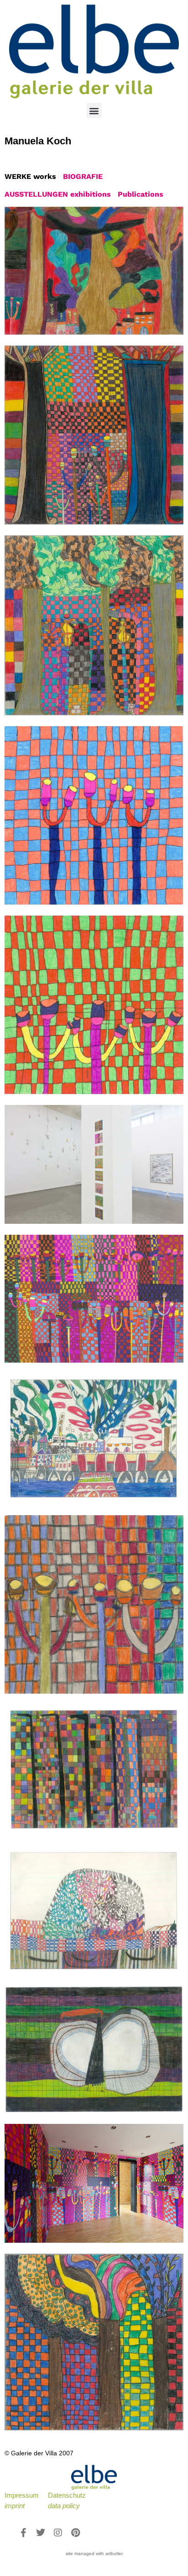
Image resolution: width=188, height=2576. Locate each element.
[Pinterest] (75, 2533)
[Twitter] (41, 2533)
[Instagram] (58, 2533)
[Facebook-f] (23, 2533)
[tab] (30, 177)
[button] (94, 110)
